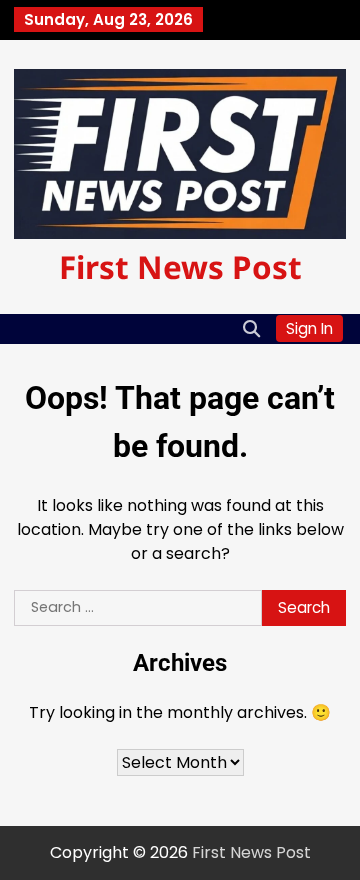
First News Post (180, 266)
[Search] (251, 329)
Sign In (309, 328)
